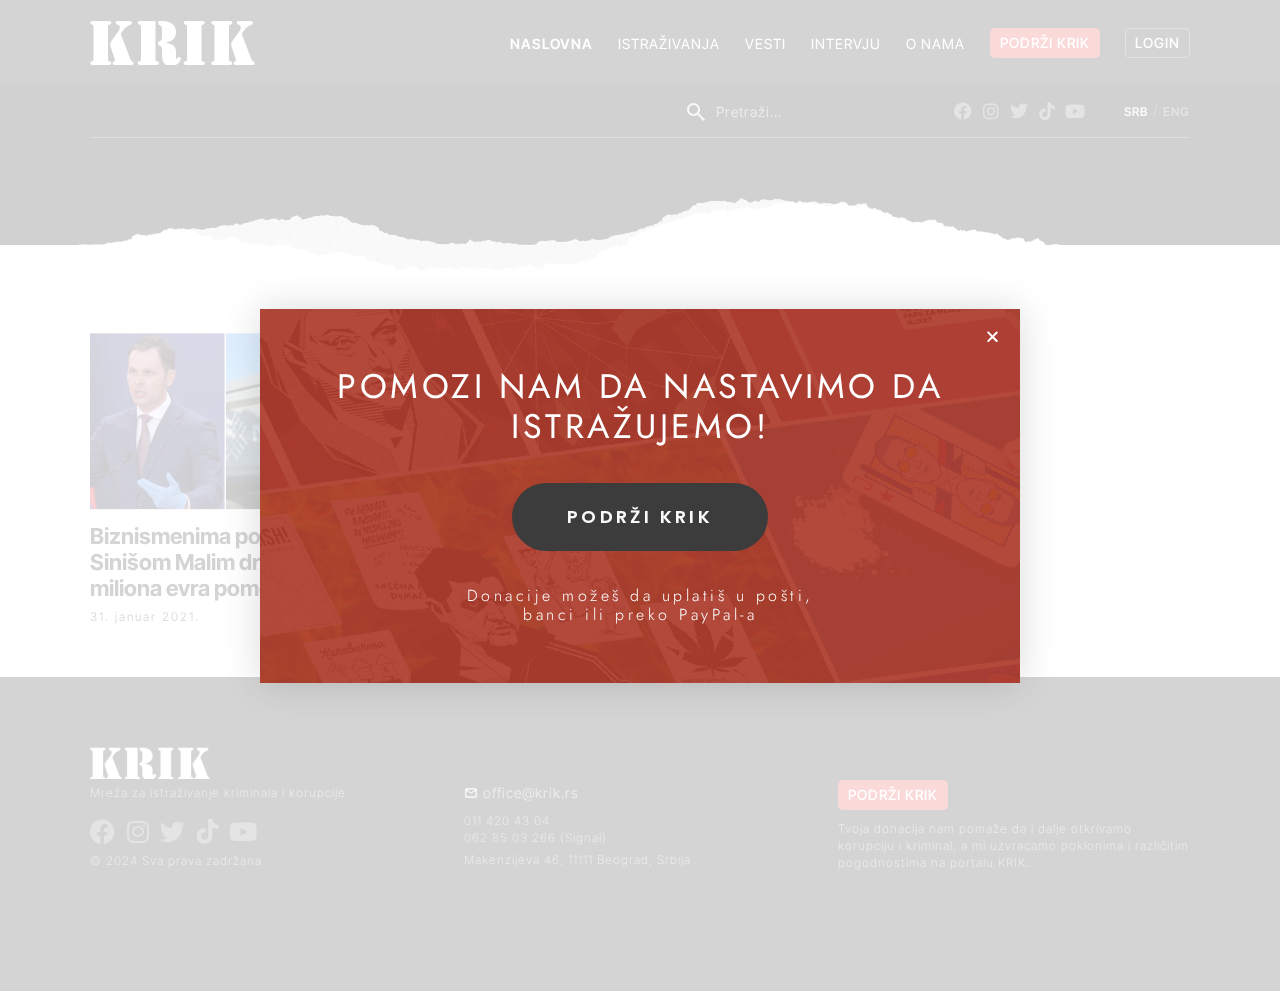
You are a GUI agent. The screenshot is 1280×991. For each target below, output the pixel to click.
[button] (992, 336)
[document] (640, 495)
